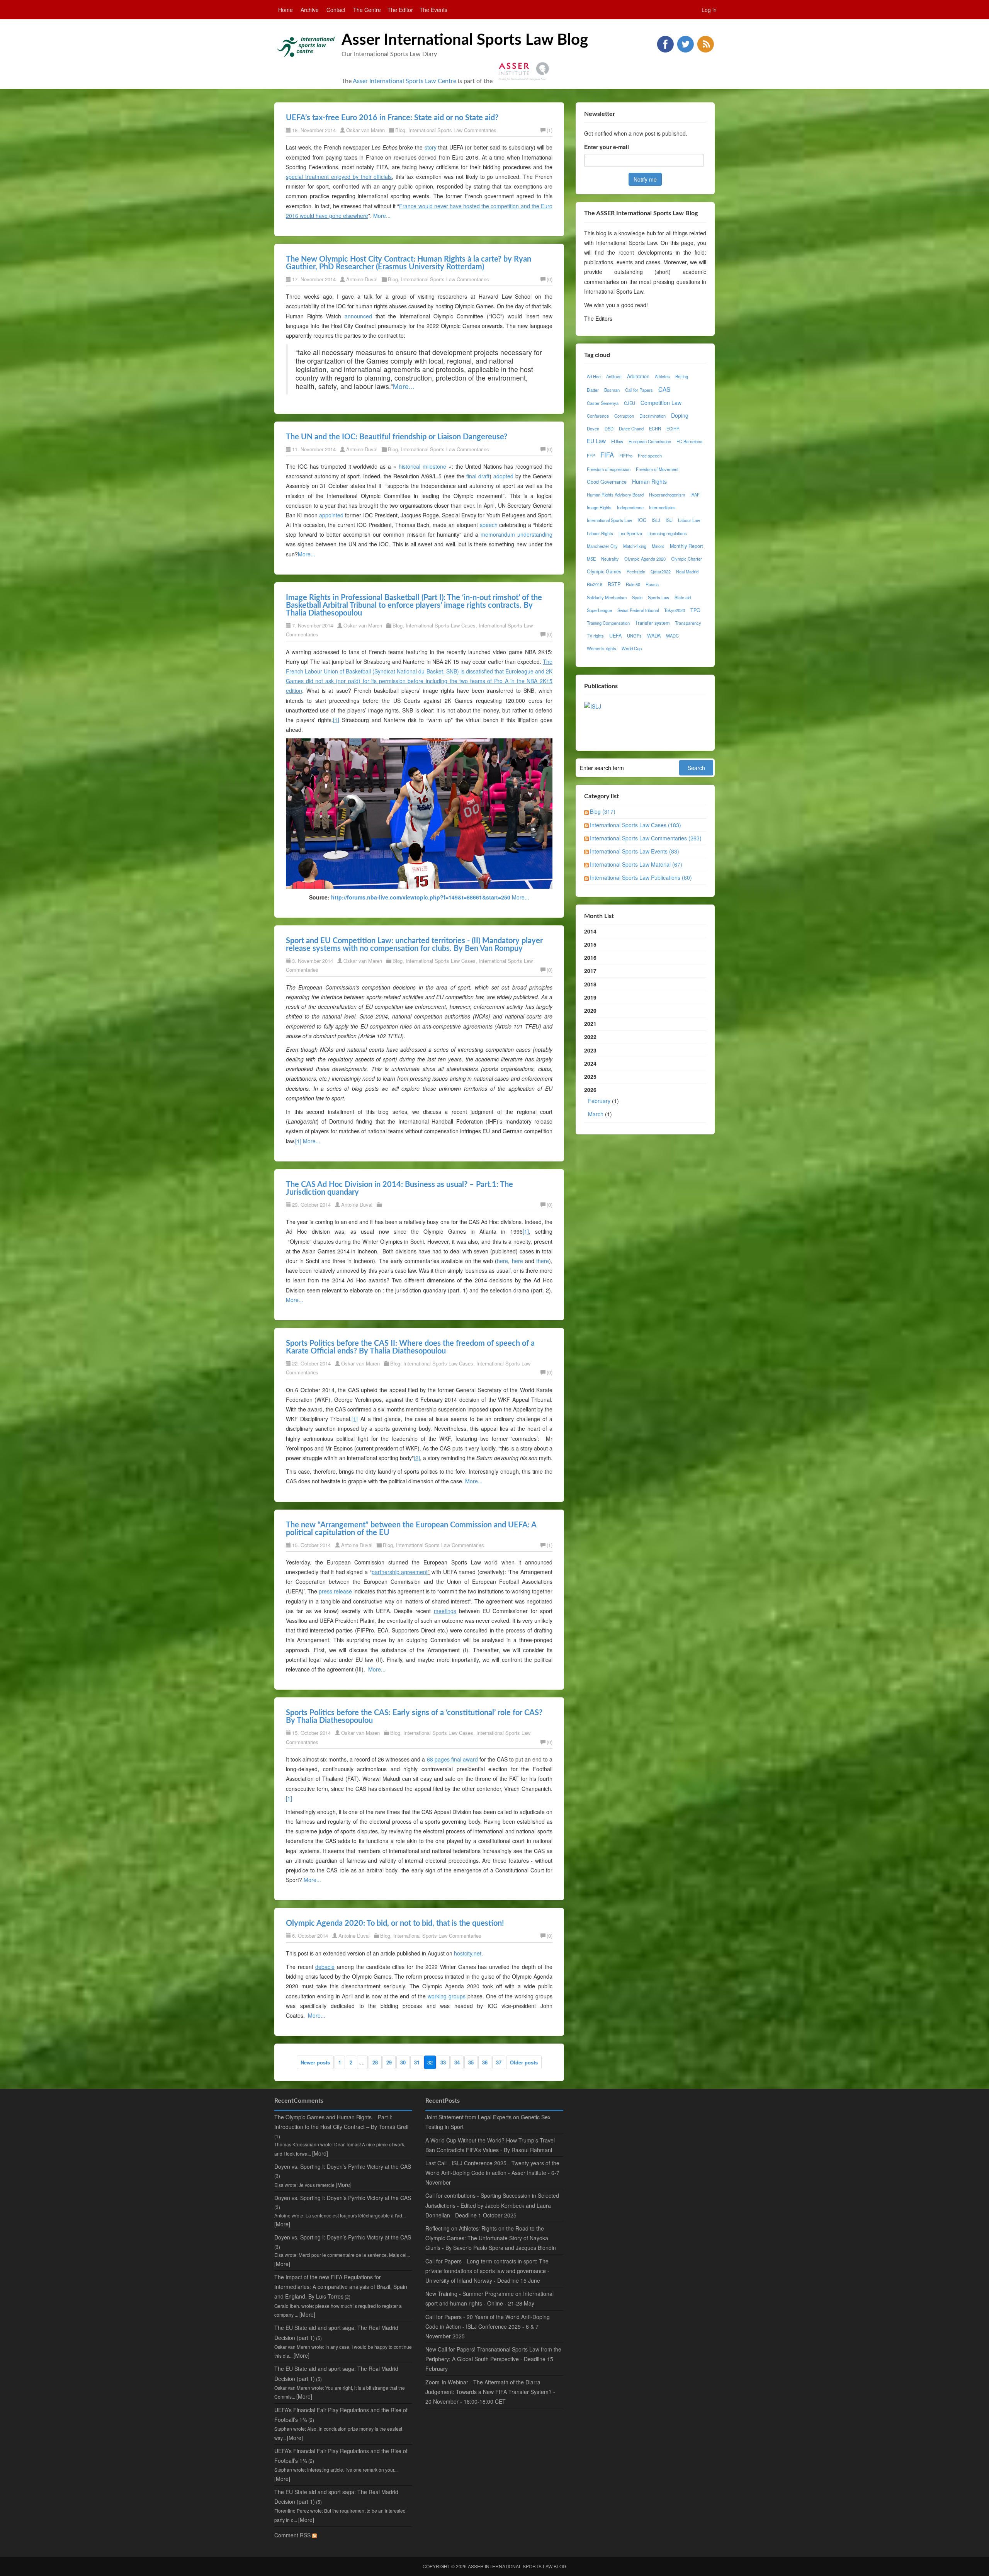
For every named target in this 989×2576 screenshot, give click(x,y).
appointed (331, 515)
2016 (590, 957)
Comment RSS (293, 2535)
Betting (682, 376)
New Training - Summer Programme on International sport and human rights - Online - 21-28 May (489, 2298)
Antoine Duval (362, 279)
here (502, 1261)
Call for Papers (639, 390)
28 (375, 2062)
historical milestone (424, 466)
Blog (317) (603, 811)
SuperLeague (599, 610)
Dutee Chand (631, 428)
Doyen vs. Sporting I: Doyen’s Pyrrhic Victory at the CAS (343, 2166)
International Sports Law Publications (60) (641, 877)
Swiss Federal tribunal (638, 610)
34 (457, 2062)
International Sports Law (609, 520)
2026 (602, 1102)
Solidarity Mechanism (607, 597)
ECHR (655, 428)
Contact (336, 10)
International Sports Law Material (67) (636, 864)
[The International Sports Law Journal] (593, 706)
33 (443, 2062)
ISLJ (656, 520)
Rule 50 (633, 584)
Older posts (524, 2062)
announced (358, 316)
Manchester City (602, 546)
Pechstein (636, 571)
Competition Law (661, 403)
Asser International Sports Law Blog (465, 40)
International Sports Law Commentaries (452, 130)
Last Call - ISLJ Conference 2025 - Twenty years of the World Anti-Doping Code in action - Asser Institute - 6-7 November (492, 2173)
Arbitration (638, 376)
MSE (591, 559)
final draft (478, 476)
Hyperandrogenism (667, 495)
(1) (550, 130)
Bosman (612, 390)
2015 (590, 944)
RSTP (614, 584)
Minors (658, 546)
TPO (695, 610)
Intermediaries (662, 507)
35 (471, 2062)
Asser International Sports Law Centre (404, 81)
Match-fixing (635, 546)
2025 (590, 1076)
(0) (550, 279)
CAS (664, 389)
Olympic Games (604, 571)
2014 (590, 931)
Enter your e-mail (607, 147)
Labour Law (689, 520)
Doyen (593, 428)
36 (485, 2062)
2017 (590, 971)
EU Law (596, 441)
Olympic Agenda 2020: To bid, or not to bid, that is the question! (395, 1923)
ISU (669, 520)
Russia (652, 584)
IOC (642, 520)
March (596, 1114)
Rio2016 (595, 584)
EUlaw (617, 441)
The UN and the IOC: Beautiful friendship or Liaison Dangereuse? (397, 437)
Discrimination (653, 416)
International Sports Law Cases (441, 625)
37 (499, 2062)
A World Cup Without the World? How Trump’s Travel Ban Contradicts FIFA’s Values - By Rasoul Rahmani (490, 2145)
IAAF (695, 495)
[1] (526, 1231)
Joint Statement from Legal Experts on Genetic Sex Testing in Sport (488, 2122)
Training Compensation (608, 623)
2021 (590, 1024)
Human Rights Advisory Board (615, 495)
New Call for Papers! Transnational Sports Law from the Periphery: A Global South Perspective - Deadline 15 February (493, 2359)
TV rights (595, 636)
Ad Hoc (594, 376)
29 (389, 2062)
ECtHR (673, 428)
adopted (503, 476)
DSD (609, 428)
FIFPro (626, 456)
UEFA (615, 636)
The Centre (367, 10)
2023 (590, 1050)
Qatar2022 (661, 571)
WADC (672, 636)
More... (382, 216)
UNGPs (634, 636)
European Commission (650, 441)
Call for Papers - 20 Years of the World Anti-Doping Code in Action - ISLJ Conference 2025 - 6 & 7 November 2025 (488, 2326)
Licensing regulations (667, 533)
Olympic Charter (687, 559)
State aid (683, 597)
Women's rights (602, 648)
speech (489, 525)
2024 (590, 1063)
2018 (590, 984)
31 (417, 2062)
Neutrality (610, 559)
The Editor (400, 10)
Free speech (650, 456)
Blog (400, 130)
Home (285, 10)
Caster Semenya (603, 403)
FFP (591, 456)
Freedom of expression (609, 469)
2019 (590, 997)
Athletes (662, 376)
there (543, 1261)
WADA (654, 636)
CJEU (630, 403)
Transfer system (652, 623)
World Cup (632, 648)
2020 (590, 1010)
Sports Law (658, 597)
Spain (637, 597)
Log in (709, 10)
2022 (590, 1037)
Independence (630, 507)
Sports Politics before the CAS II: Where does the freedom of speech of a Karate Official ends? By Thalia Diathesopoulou (410, 1347)
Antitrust (614, 376)
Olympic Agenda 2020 (645, 559)
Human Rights (649, 481)
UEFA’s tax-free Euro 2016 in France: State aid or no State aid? (392, 118)
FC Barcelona (689, 441)
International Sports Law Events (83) (635, 851)
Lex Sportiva (630, 533)
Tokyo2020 (675, 610)
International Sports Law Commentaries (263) (646, 838)
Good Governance (607, 482)
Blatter (593, 390)
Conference (598, 416)
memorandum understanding (517, 534)
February (599, 1101)
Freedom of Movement (657, 469)
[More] (320, 2153)
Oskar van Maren (365, 130)
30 (403, 2062)
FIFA (607, 455)
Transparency (688, 623)
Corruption (624, 416)
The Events (433, 10)
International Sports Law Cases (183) (636, 825)
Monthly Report (687, 546)
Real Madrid (687, 571)
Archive (310, 10)
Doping (680, 415)
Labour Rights (600, 533)
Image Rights (599, 507)
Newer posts (315, 2062)
